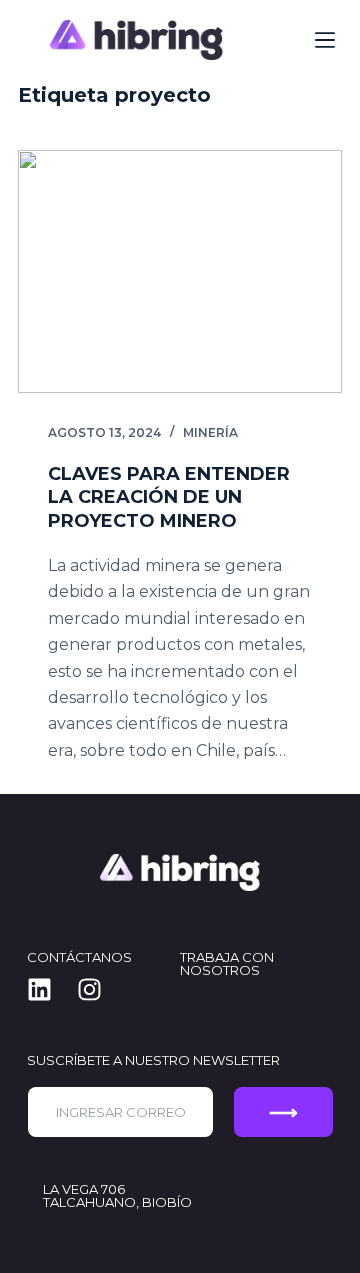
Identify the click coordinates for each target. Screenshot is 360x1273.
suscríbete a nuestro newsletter (153, 1060)
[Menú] (325, 40)
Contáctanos (79, 957)
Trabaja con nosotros (227, 963)
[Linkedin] (52, 989)
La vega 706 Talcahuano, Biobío (117, 1195)
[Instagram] (102, 989)
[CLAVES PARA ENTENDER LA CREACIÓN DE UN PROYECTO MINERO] (180, 271)
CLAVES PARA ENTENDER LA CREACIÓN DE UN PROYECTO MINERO (169, 497)
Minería (210, 432)
